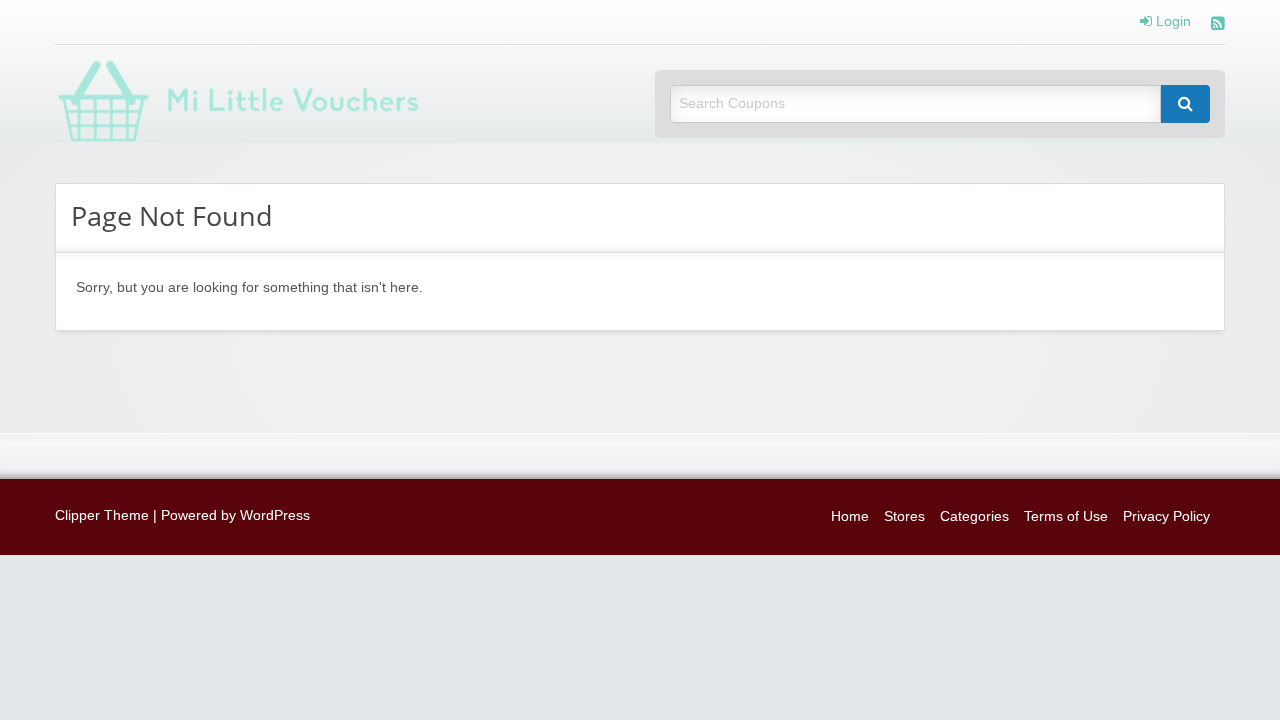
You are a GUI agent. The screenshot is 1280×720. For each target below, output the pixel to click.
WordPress (275, 515)
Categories (974, 516)
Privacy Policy (1166, 516)
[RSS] (1218, 25)
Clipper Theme (102, 515)
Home (850, 516)
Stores (904, 516)
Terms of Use (1066, 516)
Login (1171, 22)
